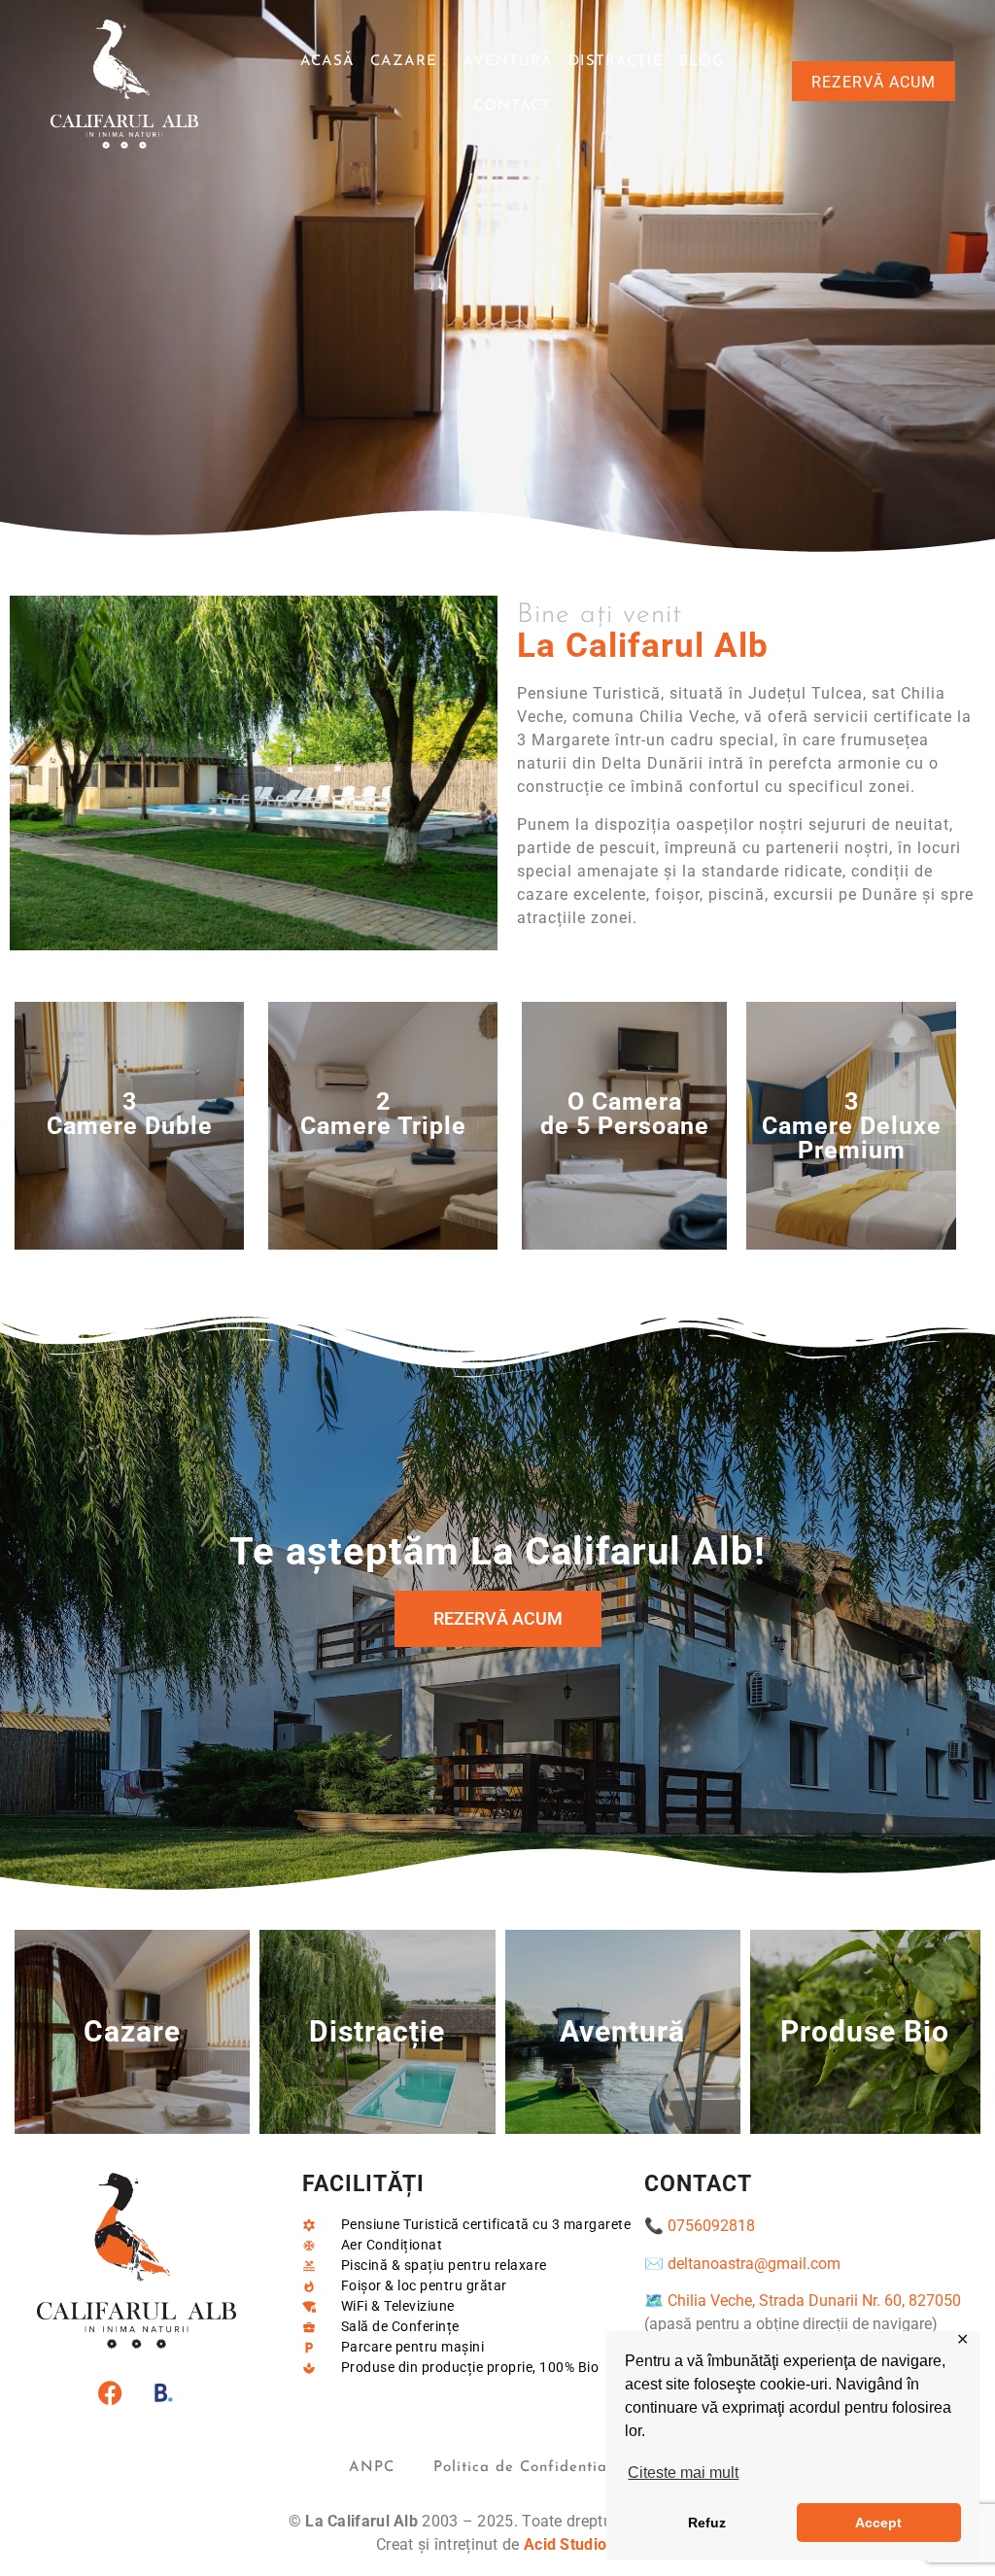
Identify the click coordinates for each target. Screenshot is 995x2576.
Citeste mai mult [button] (683, 2473)
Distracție (616, 62)
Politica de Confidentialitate (540, 2468)
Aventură (508, 62)
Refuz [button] (707, 2523)
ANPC (372, 2468)
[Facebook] (110, 2392)
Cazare (404, 62)
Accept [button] (878, 2523)
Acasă (327, 62)
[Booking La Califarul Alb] (163, 2392)
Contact (512, 106)
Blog (702, 62)
